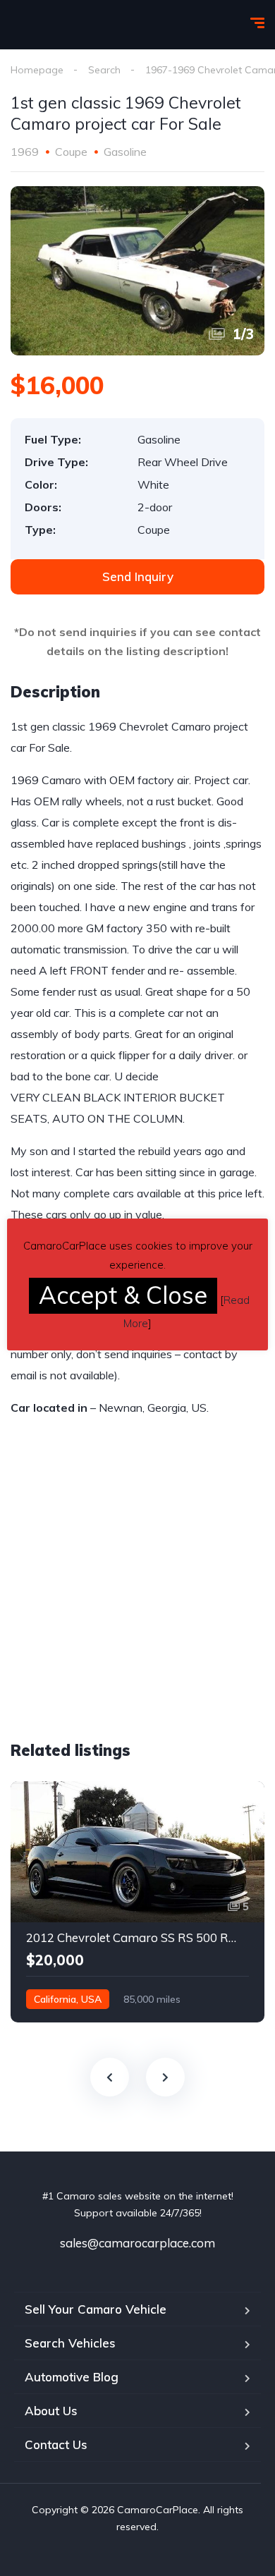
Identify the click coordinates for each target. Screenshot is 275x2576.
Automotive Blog (72, 2377)
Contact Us (56, 2444)
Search (104, 70)
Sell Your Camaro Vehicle (96, 2309)
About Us (51, 2411)
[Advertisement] (129, 1609)
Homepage (37, 70)
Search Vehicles (70, 2343)
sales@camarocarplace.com (137, 2243)
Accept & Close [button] (123, 1295)
